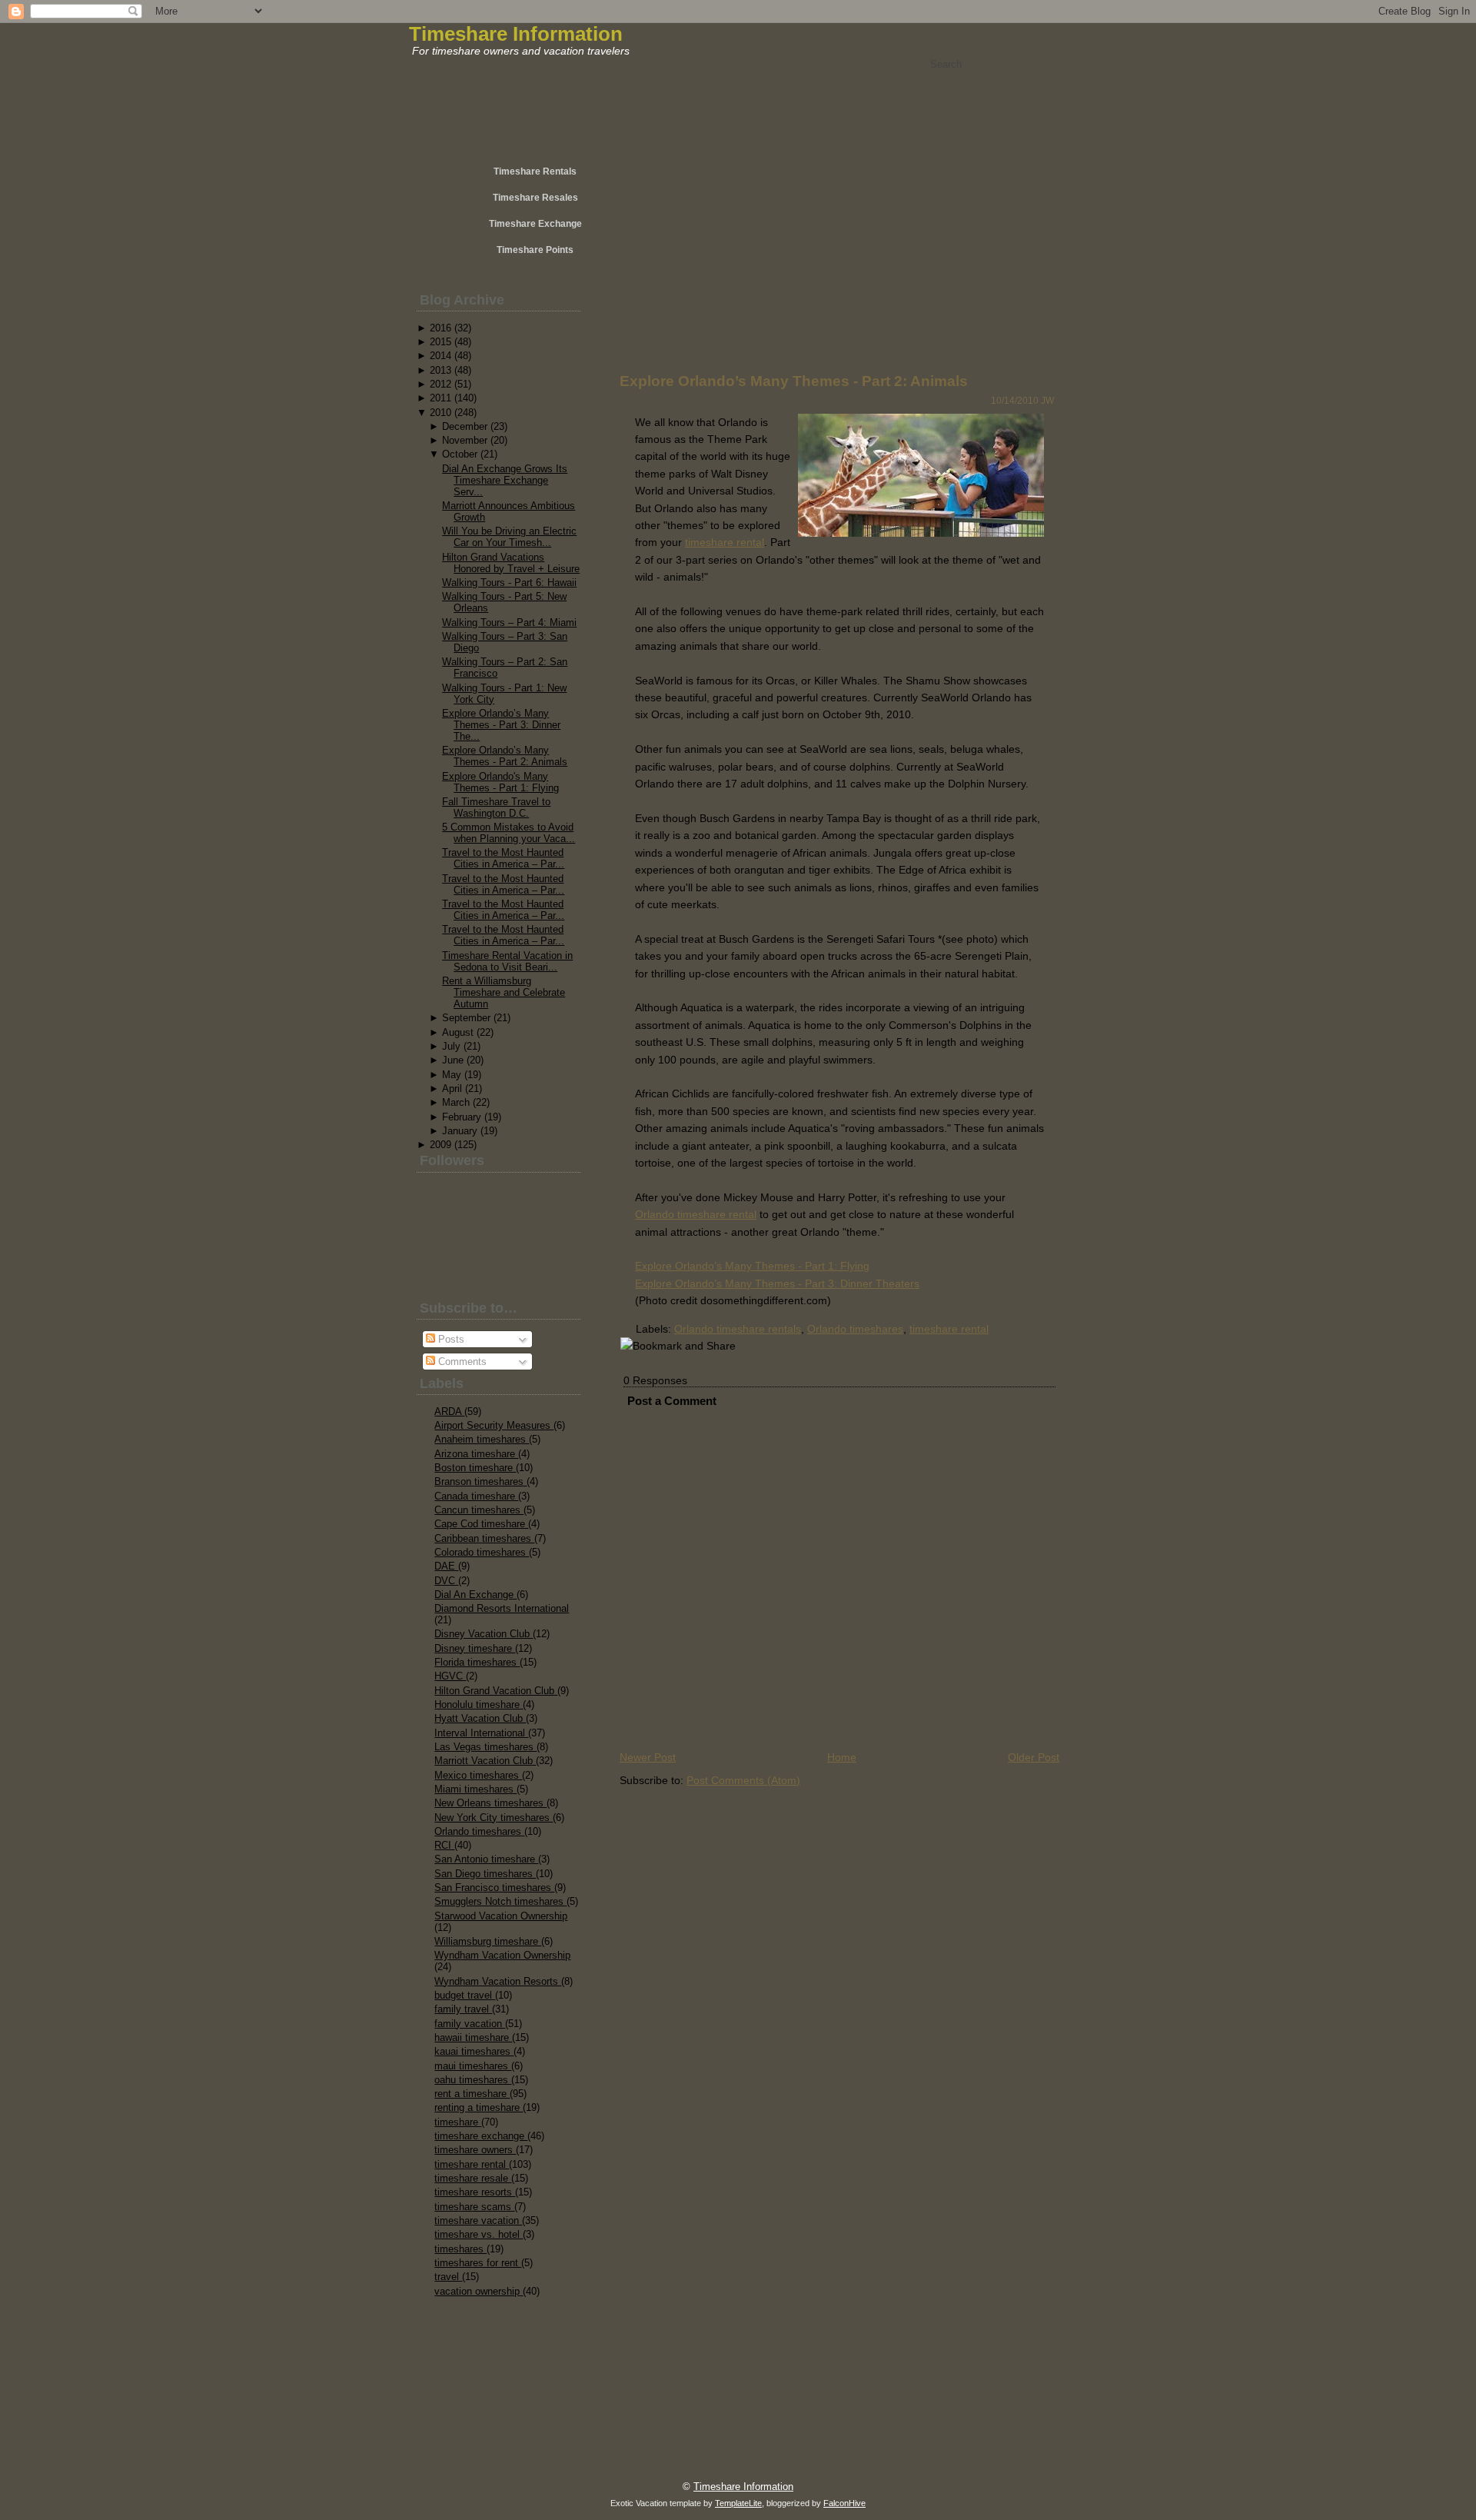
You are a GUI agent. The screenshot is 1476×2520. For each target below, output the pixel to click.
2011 (440, 398)
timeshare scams (474, 2207)
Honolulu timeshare (479, 1704)
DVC (446, 1581)
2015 (440, 342)
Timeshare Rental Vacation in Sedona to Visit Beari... (507, 961)
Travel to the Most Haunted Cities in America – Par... (503, 858)
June (453, 1060)
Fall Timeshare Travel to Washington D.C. (496, 807)
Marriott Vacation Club (485, 1761)
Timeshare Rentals (535, 171)
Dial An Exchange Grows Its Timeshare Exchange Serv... (505, 480)
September (466, 1018)
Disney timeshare (475, 1648)
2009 (440, 1145)
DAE (446, 1566)
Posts (450, 1339)
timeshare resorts (475, 2192)
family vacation (470, 2024)
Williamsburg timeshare (488, 1941)
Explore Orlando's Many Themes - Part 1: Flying (500, 782)
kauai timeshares (474, 2051)
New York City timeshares (494, 1818)
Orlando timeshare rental (696, 1214)
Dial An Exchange (475, 1595)
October (460, 454)
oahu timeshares (473, 2080)
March (456, 1102)
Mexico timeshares (478, 1775)
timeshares (460, 2249)
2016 (440, 328)
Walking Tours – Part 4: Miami (509, 623)
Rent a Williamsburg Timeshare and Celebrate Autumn (504, 992)
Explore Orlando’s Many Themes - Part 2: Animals (505, 756)
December (465, 426)
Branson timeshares (480, 1481)
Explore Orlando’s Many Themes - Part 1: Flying (752, 1266)
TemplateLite (738, 2503)
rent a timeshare (472, 2094)
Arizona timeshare (476, 1454)
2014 (440, 356)
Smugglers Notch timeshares (500, 1901)
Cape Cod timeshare (481, 1524)
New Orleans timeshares (490, 1803)
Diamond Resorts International (502, 1608)
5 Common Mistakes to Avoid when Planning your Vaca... (509, 833)
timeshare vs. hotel (479, 2234)
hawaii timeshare (473, 2037)
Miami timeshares (475, 1789)
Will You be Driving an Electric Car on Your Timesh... (509, 537)
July (451, 1046)
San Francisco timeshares (494, 1888)
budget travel (465, 1995)
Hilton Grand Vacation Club (496, 1691)
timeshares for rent (478, 2263)
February (462, 1117)
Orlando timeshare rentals (738, 1329)
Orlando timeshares (479, 1831)
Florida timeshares (477, 1662)
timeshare (458, 2122)
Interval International (481, 1733)
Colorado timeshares (482, 1552)
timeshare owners (475, 2150)
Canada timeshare (476, 1496)
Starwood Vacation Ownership (501, 1916)
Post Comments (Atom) (743, 1780)
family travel (463, 2009)
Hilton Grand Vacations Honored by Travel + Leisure (511, 563)
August (458, 1032)
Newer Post (648, 1757)
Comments (461, 1362)
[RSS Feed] (463, 2478)
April (452, 1089)
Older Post (1034, 1757)
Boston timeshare (475, 1468)
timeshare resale (473, 2178)
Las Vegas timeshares (485, 1747)
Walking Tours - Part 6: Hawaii (509, 583)
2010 (440, 413)
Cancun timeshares (479, 1510)
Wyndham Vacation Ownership (502, 1955)
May (452, 1075)
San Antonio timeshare (486, 1859)
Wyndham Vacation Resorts (498, 1981)
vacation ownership (479, 2291)
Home (842, 1757)
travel (448, 2277)
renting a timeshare (479, 2107)
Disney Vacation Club (484, 1634)
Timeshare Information (516, 34)
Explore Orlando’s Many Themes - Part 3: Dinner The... (501, 725)
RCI (444, 1845)
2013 (440, 370)
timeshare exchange (481, 2136)
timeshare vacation (478, 2220)
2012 (440, 384)
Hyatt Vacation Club (480, 1718)
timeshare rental (472, 2164)
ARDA (449, 1411)
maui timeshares (473, 2066)
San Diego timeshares (485, 1874)
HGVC (450, 1676)
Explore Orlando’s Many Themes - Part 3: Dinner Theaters (777, 1283)
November (465, 440)
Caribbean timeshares (484, 1538)
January (460, 1131)
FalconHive (844, 2503)
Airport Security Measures (494, 1425)
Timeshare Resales (535, 198)
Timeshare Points (535, 250)
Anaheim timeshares (482, 1439)
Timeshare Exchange (535, 224)
